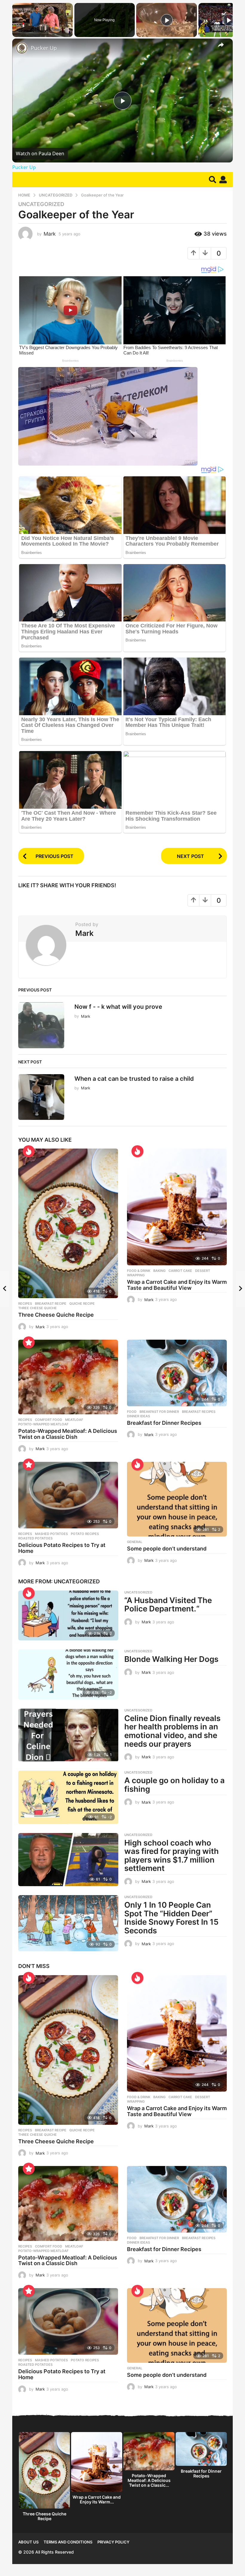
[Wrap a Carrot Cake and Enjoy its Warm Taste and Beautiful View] (177, 1207)
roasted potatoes (35, 1538)
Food (132, 1412)
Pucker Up (44, 48)
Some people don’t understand (167, 1549)
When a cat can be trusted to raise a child (134, 1079)
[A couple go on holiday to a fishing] (68, 1797)
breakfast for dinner (159, 1412)
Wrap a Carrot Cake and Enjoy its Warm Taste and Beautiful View (177, 1285)
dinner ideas (138, 1416)
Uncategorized (41, 204)
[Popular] (29, 1342)
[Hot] (29, 1151)
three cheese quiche (37, 1308)
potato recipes (85, 1534)
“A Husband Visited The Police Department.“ (168, 1605)
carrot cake (180, 1271)
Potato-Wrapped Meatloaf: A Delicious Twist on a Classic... (149, 2480)
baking (159, 1271)
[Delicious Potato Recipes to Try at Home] (68, 1495)
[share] (221, 45)
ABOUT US (28, 2542)
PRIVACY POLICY (113, 2542)
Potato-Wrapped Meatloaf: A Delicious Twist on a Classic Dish (68, 1434)
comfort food (49, 1420)
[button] (213, 179)
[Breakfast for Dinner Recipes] (177, 1373)
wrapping (136, 1275)
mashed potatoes (51, 1534)
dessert (203, 1271)
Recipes (25, 1304)
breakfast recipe (51, 1304)
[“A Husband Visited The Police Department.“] (68, 1616)
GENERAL (135, 1542)
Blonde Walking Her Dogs (171, 1659)
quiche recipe (82, 1304)
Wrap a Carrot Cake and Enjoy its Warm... (97, 2499)
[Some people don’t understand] (177, 1499)
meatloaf (74, 1420)
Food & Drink (139, 1271)
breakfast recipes (199, 1412)
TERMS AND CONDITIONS (68, 2542)
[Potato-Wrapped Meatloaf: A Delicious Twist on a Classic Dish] (68, 1377)
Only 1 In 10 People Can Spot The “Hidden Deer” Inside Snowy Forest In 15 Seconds (171, 1918)
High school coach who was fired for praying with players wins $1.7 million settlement (171, 1856)
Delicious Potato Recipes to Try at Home (62, 1548)
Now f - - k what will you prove (118, 1007)
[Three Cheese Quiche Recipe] (68, 1223)
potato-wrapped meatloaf (43, 1424)
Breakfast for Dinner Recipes (164, 1423)
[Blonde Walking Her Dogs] (68, 1674)
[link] (22, 48)
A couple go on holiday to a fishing (174, 1785)
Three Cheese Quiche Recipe (56, 1315)
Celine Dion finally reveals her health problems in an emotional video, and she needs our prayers (172, 1731)
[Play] (167, 20)
